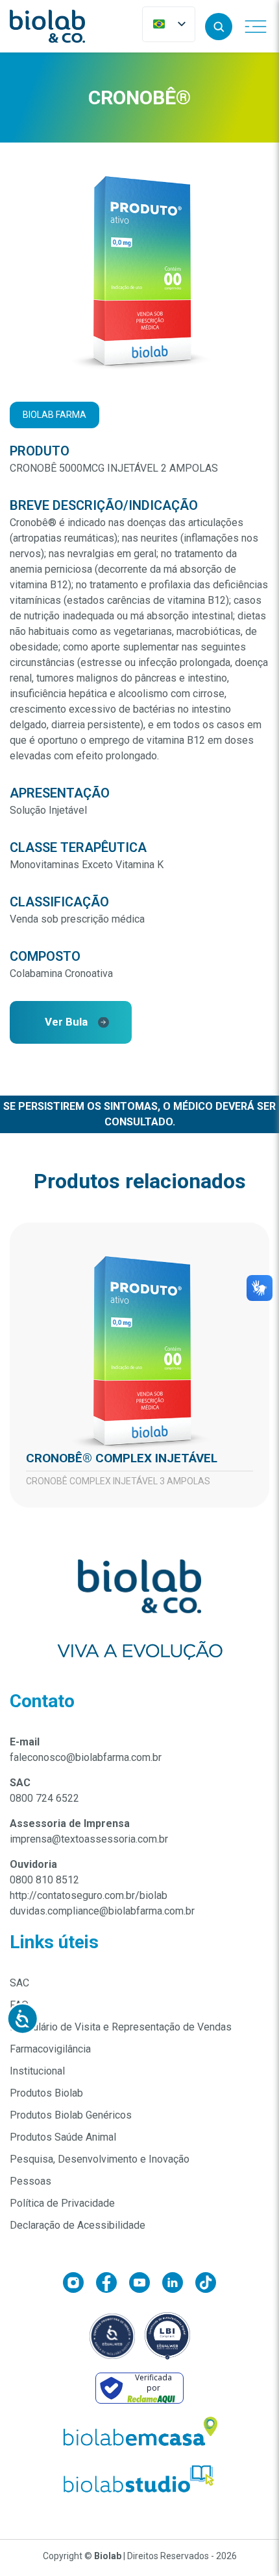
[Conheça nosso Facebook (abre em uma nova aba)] (113, 2285)
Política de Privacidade (62, 2203)
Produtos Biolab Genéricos (71, 2115)
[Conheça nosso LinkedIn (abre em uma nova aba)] (179, 2285)
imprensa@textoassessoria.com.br (89, 1839)
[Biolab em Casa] (139, 2434)
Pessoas (30, 2181)
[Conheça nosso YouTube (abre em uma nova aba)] (146, 2285)
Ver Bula (66, 1022)
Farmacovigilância (50, 2049)
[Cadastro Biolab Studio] (139, 2479)
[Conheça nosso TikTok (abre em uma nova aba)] (206, 2285)
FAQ (19, 2005)
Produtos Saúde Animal (63, 2137)
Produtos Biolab (46, 2093)
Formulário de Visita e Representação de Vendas (121, 2027)
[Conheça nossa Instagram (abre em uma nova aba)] (79, 2285)
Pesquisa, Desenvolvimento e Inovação (100, 2159)
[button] (219, 27)
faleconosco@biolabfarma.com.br (86, 1757)
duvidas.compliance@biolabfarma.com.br (102, 1911)
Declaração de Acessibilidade (78, 2225)
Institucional (37, 2071)
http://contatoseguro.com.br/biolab (89, 1895)
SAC (19, 1983)
